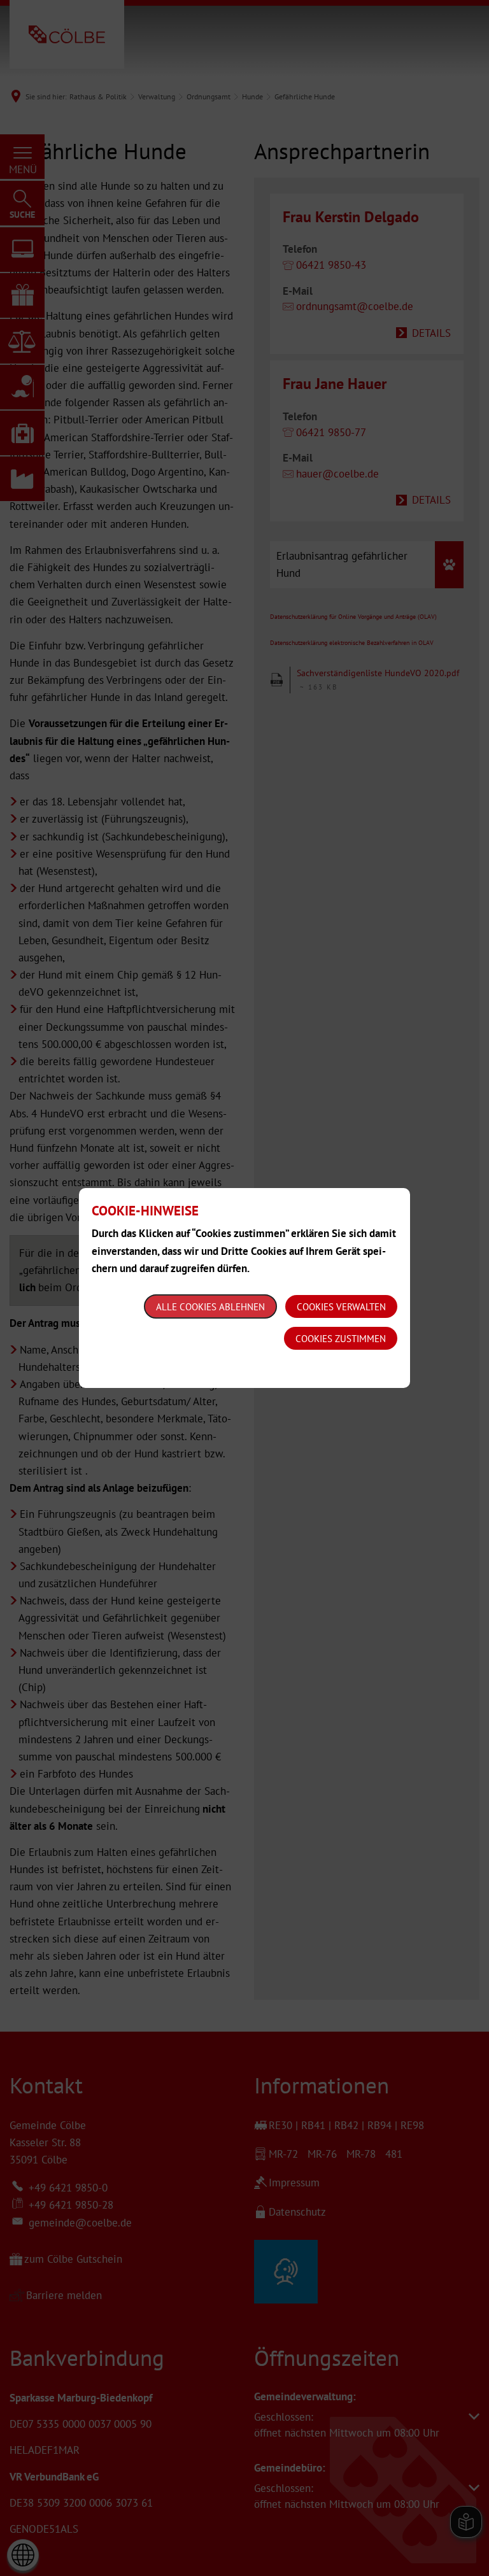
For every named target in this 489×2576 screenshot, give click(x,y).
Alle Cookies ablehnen (210, 1307)
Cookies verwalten (341, 1307)
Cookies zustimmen (341, 1339)
